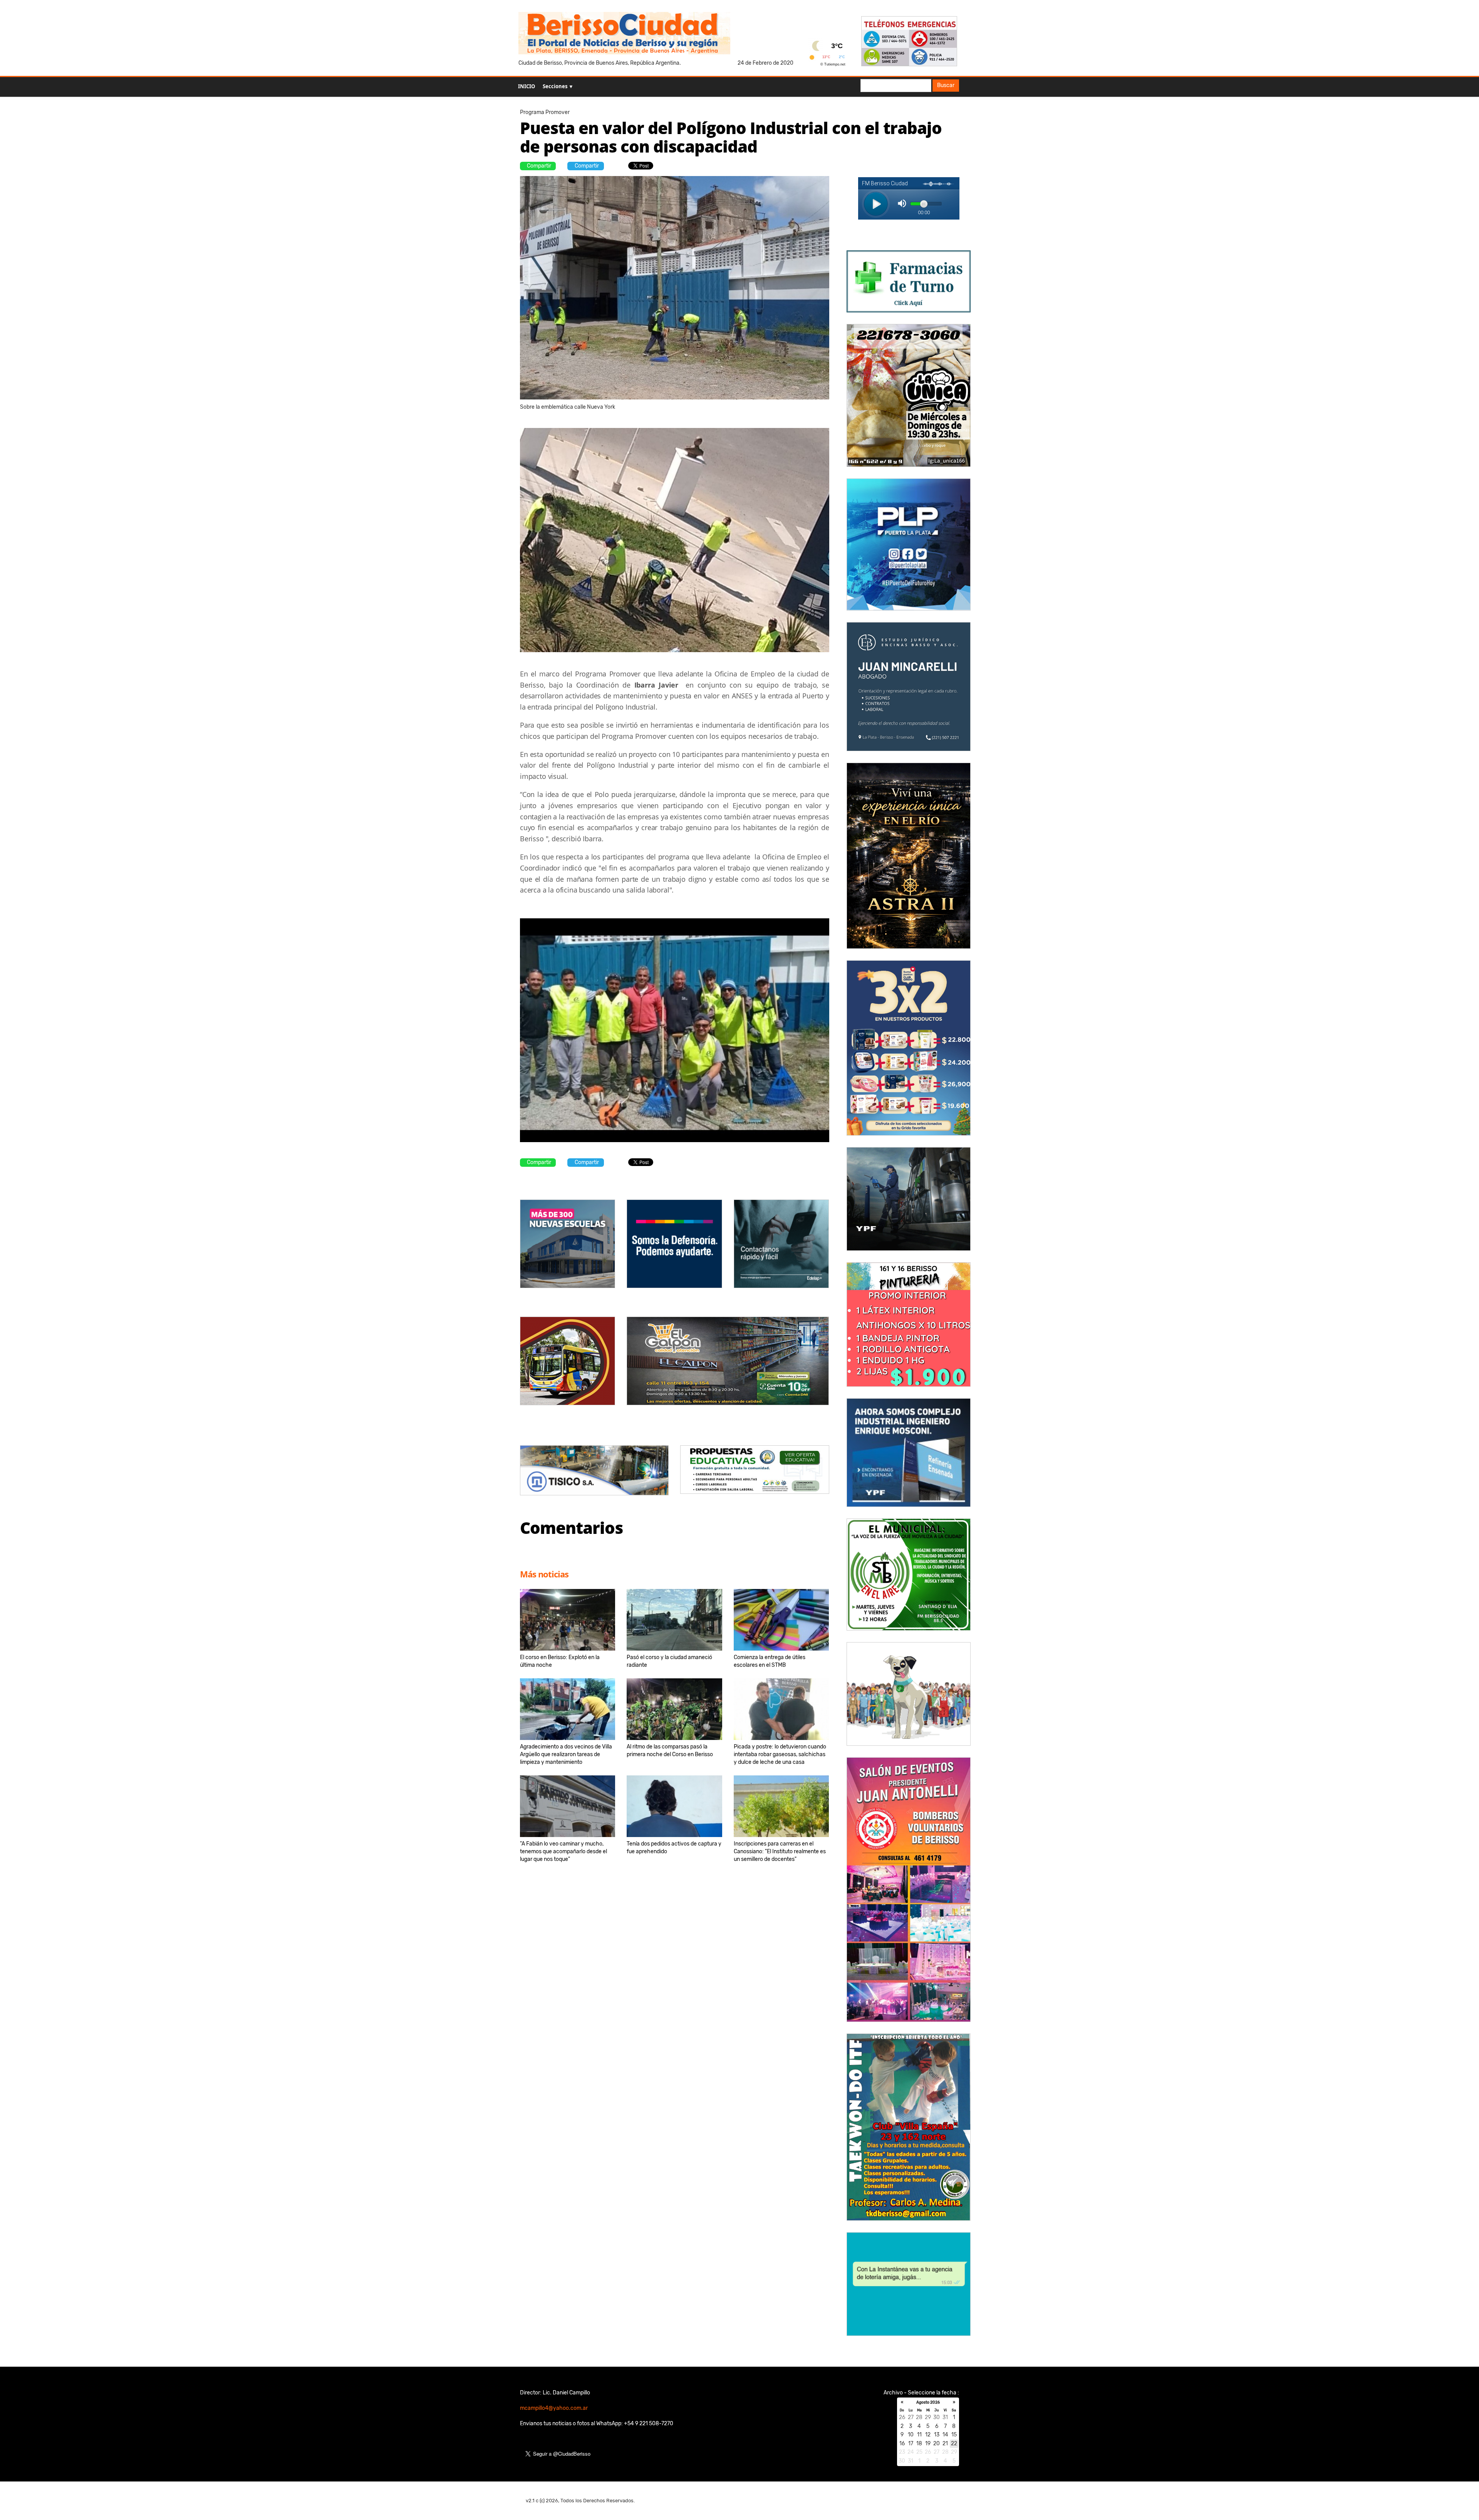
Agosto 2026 (928, 2403)
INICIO (527, 86)
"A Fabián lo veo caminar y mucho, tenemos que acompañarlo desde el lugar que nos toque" (563, 1851)
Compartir (539, 166)
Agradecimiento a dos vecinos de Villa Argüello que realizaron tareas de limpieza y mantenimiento (566, 1754)
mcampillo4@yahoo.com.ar (554, 2408)
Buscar (946, 85)
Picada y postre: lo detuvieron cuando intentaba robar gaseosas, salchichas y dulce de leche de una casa (780, 1754)
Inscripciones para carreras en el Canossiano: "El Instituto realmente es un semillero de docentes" (780, 1851)
